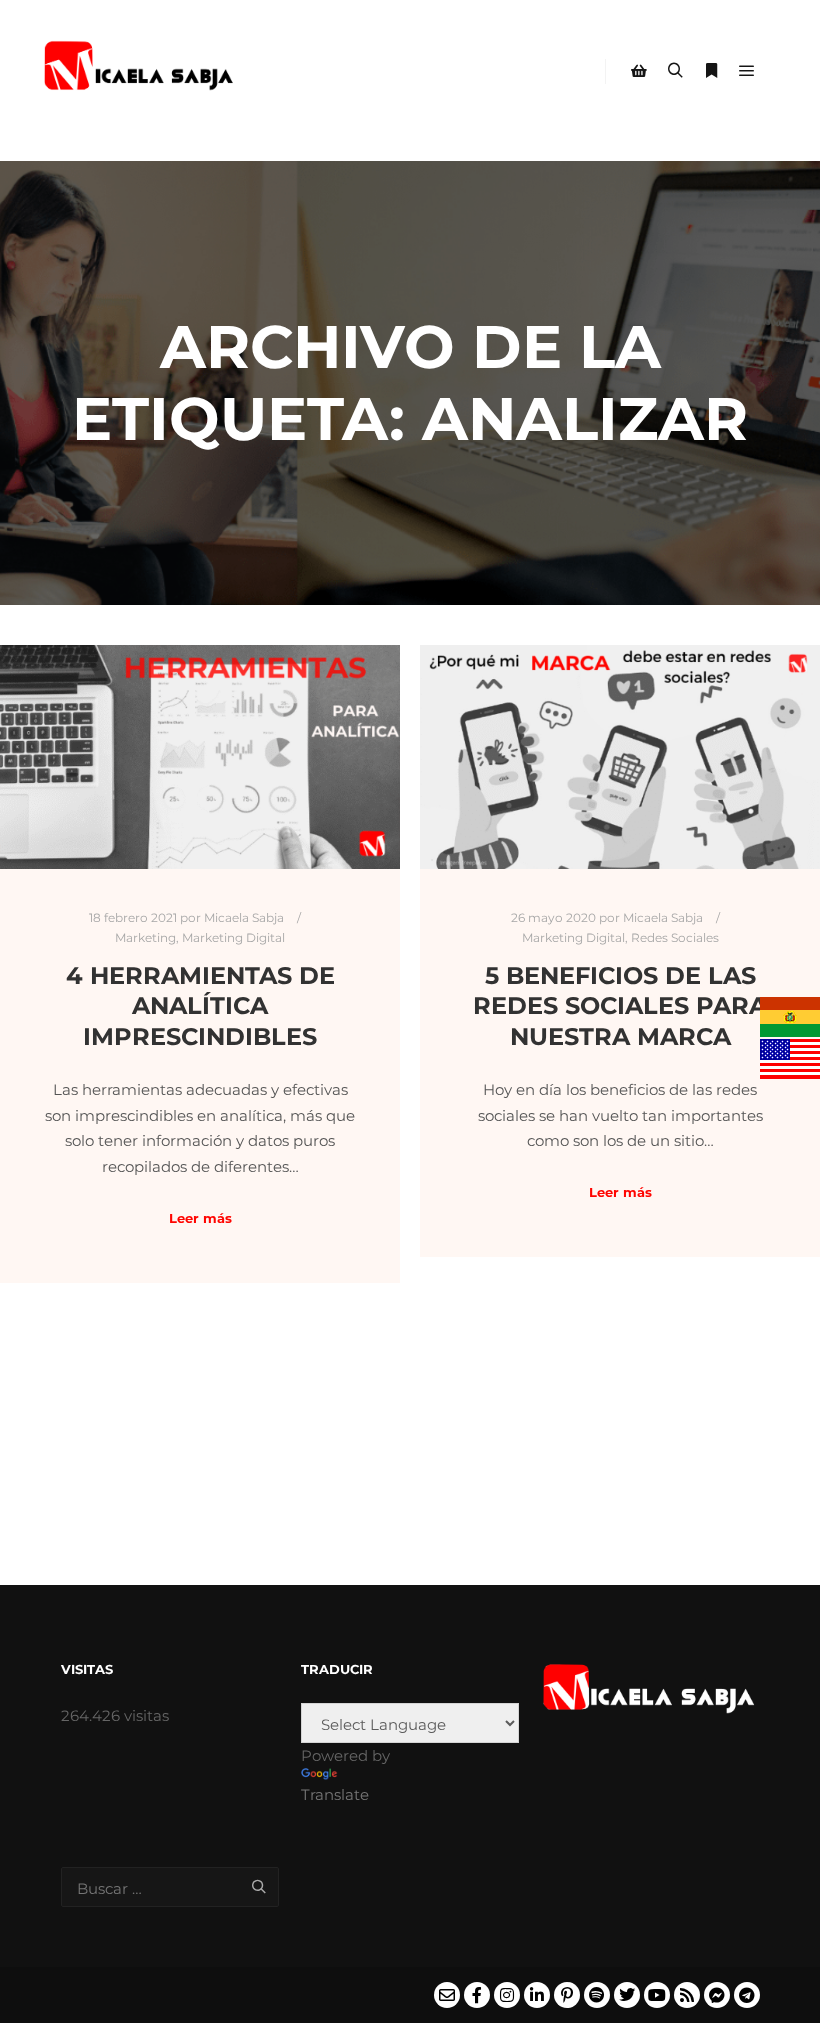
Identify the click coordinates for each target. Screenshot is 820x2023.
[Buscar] (675, 71)
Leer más (200, 1218)
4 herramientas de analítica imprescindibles (200, 1006)
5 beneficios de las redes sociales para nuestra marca (620, 1006)
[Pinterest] (567, 1995)
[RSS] (687, 1995)
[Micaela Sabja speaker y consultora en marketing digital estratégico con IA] (140, 71)
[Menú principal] (747, 71)
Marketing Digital (233, 938)
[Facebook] (477, 1995)
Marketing (145, 938)
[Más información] (711, 71)
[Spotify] (597, 1995)
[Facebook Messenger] (717, 1995)
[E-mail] (447, 1995)
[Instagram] (507, 1995)
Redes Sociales (675, 938)
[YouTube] (657, 1995)
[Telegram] (747, 1995)
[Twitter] (627, 1995)
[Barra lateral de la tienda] (639, 71)
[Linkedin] (537, 1995)
